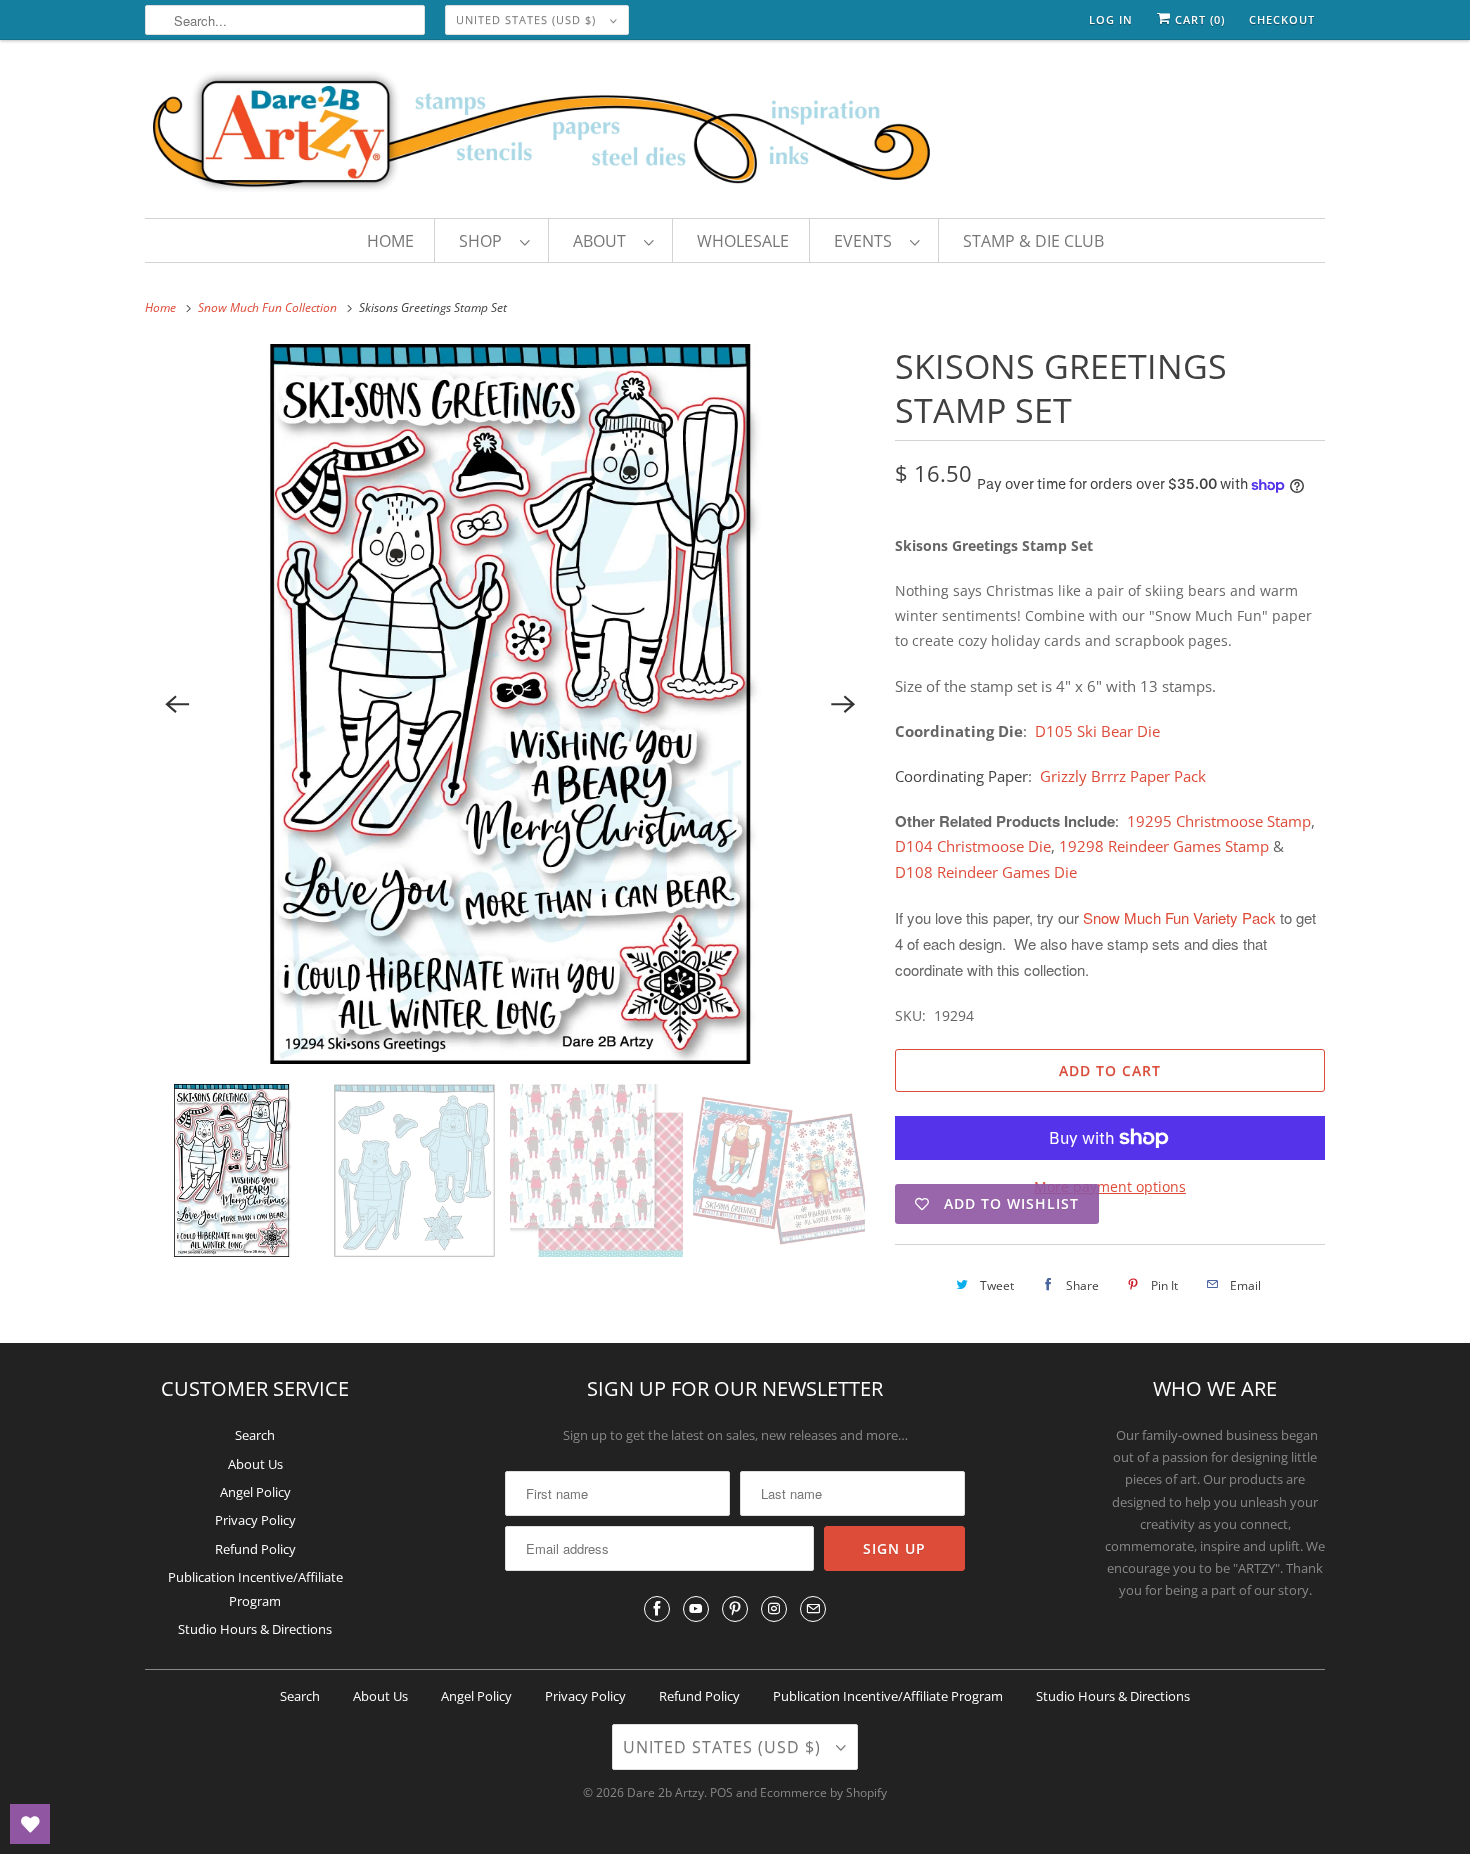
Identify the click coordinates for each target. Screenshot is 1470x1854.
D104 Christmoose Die (973, 846)
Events (867, 241)
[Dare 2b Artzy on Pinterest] (735, 1609)
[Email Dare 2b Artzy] (813, 1609)
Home (390, 241)
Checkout (1282, 19)
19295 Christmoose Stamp (1219, 821)
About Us (255, 1464)
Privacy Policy (255, 1520)
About (603, 241)
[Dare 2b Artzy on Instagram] (774, 1609)
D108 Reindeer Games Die (986, 872)
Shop (484, 241)
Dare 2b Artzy (665, 1792)
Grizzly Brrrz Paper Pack (1123, 776)
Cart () (1198, 19)
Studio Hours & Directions (255, 1629)
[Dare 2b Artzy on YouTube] (696, 1609)
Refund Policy (255, 1549)
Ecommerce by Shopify (823, 1792)
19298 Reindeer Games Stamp (1166, 846)
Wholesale (743, 241)
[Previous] (177, 704)
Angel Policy (255, 1492)
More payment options (1110, 1186)
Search (255, 1435)
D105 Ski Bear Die (1097, 731)
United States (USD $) (528, 19)
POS (721, 1792)
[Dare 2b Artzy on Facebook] (657, 1609)
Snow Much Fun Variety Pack (1181, 917)
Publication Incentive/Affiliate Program (888, 1696)
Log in (1111, 19)
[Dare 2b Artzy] (735, 134)
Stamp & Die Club (1033, 241)
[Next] (843, 704)
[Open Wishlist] (30, 1824)
